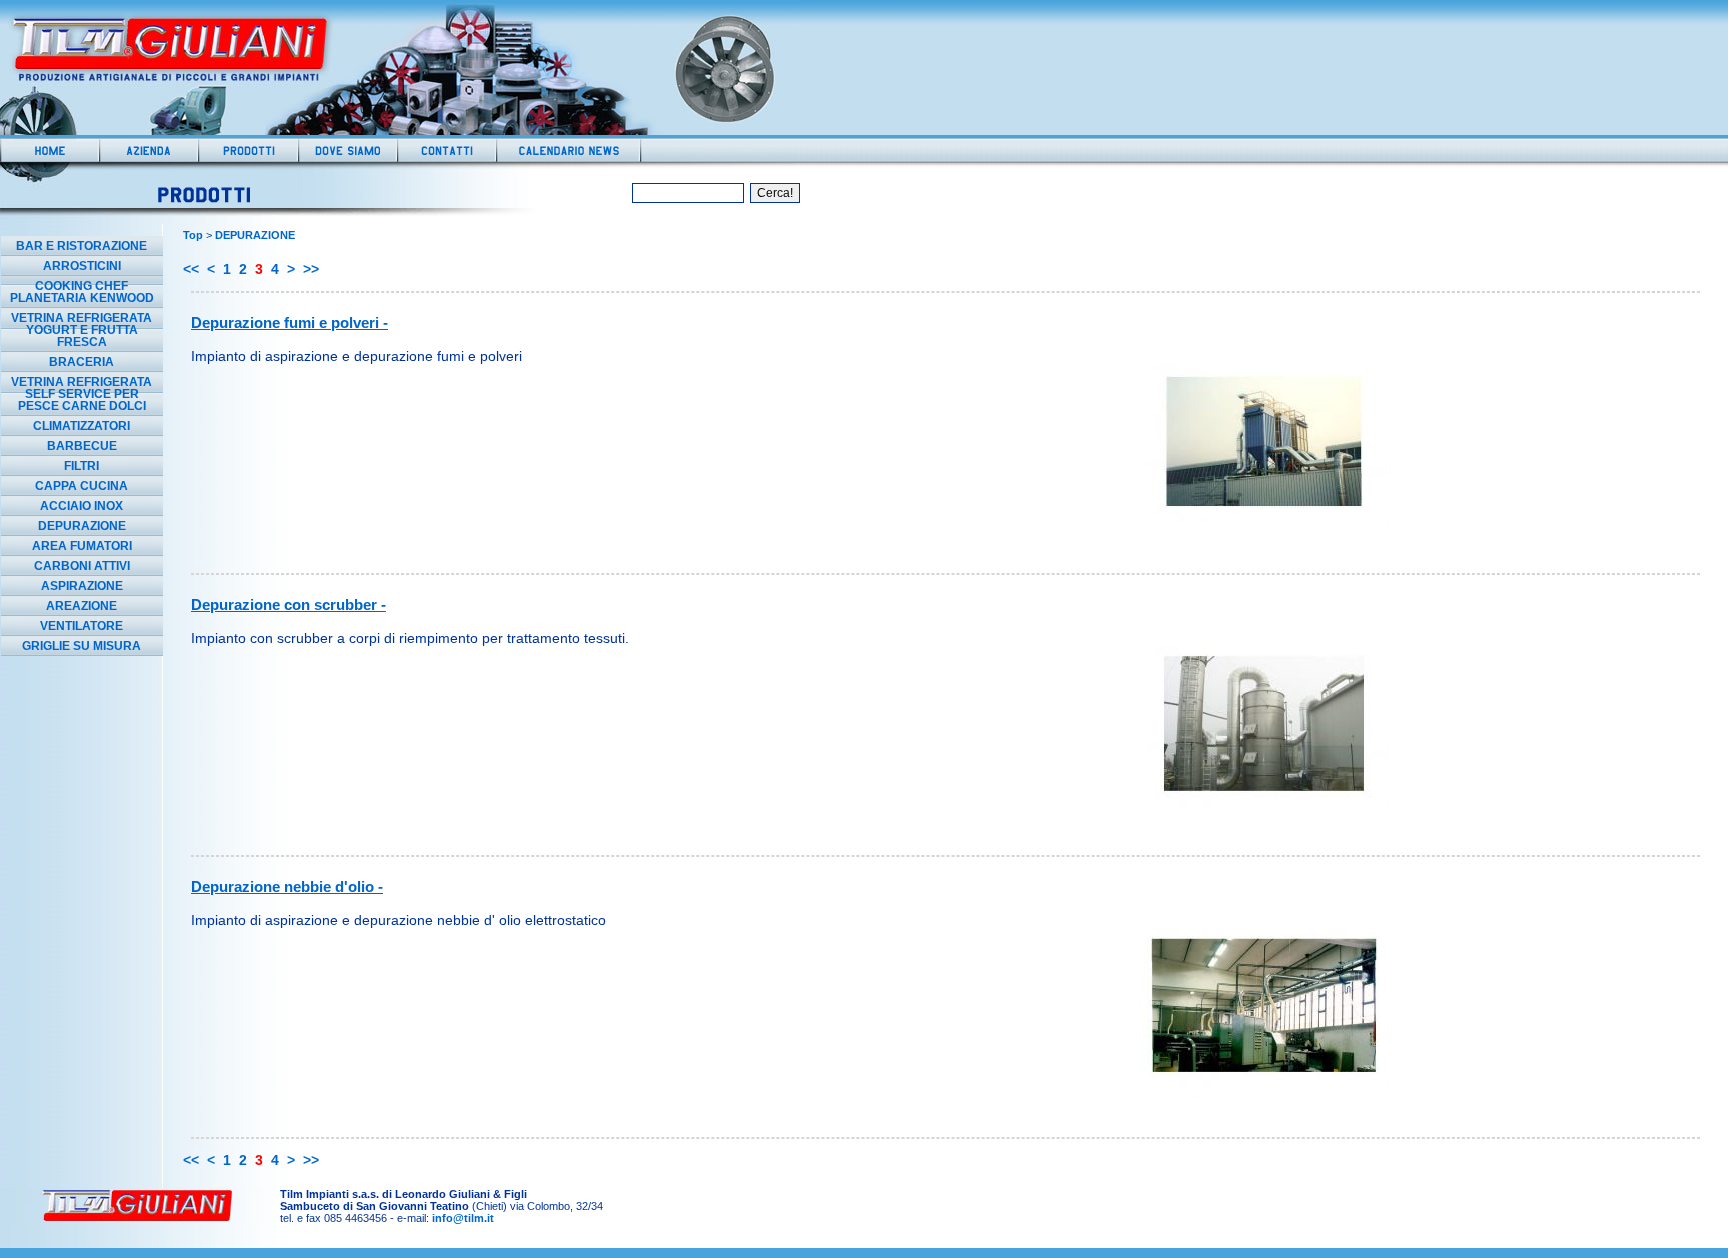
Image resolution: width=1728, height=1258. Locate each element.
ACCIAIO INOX (81, 506)
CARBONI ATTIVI (82, 566)
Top (193, 235)
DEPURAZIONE (82, 526)
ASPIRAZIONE (82, 586)
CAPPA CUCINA (81, 486)
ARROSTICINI (82, 266)
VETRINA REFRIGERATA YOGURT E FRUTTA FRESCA (81, 330)
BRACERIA (81, 362)
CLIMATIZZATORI (81, 426)
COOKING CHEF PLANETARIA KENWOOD (82, 292)
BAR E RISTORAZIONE (81, 246)
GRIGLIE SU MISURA (81, 646)
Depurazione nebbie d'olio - (287, 886)
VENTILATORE (81, 626)
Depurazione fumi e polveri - (289, 322)
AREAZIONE (81, 606)
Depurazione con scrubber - (288, 604)
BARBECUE (82, 446)
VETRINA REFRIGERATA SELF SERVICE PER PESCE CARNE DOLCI (81, 394)
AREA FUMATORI (82, 546)
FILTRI (81, 466)
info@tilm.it (463, 1218)
